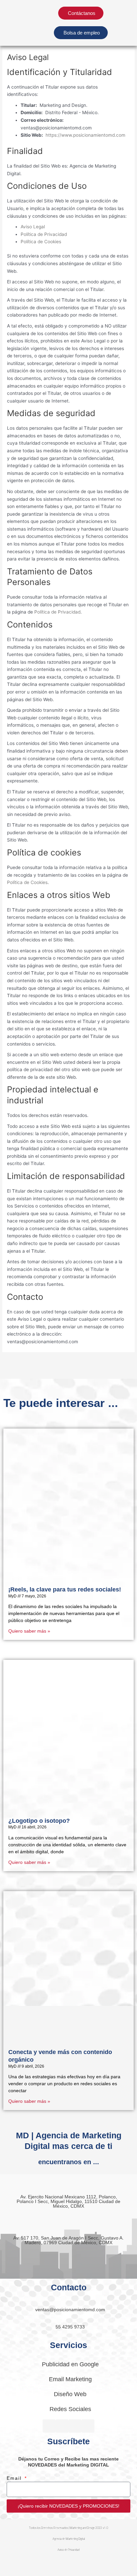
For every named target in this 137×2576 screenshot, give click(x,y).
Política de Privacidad (44, 234)
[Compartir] (69, 2564)
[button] (121, 23)
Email (15, 2478)
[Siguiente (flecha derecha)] (41, 2573)
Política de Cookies (41, 242)
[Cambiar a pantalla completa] (41, 2564)
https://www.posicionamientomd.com (85, 135)
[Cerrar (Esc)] (97, 2564)
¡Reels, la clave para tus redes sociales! (65, 1589)
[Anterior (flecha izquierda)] (13, 2573)
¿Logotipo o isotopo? (39, 1821)
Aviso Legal (33, 227)
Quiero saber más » (29, 1631)
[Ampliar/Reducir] (13, 2564)
